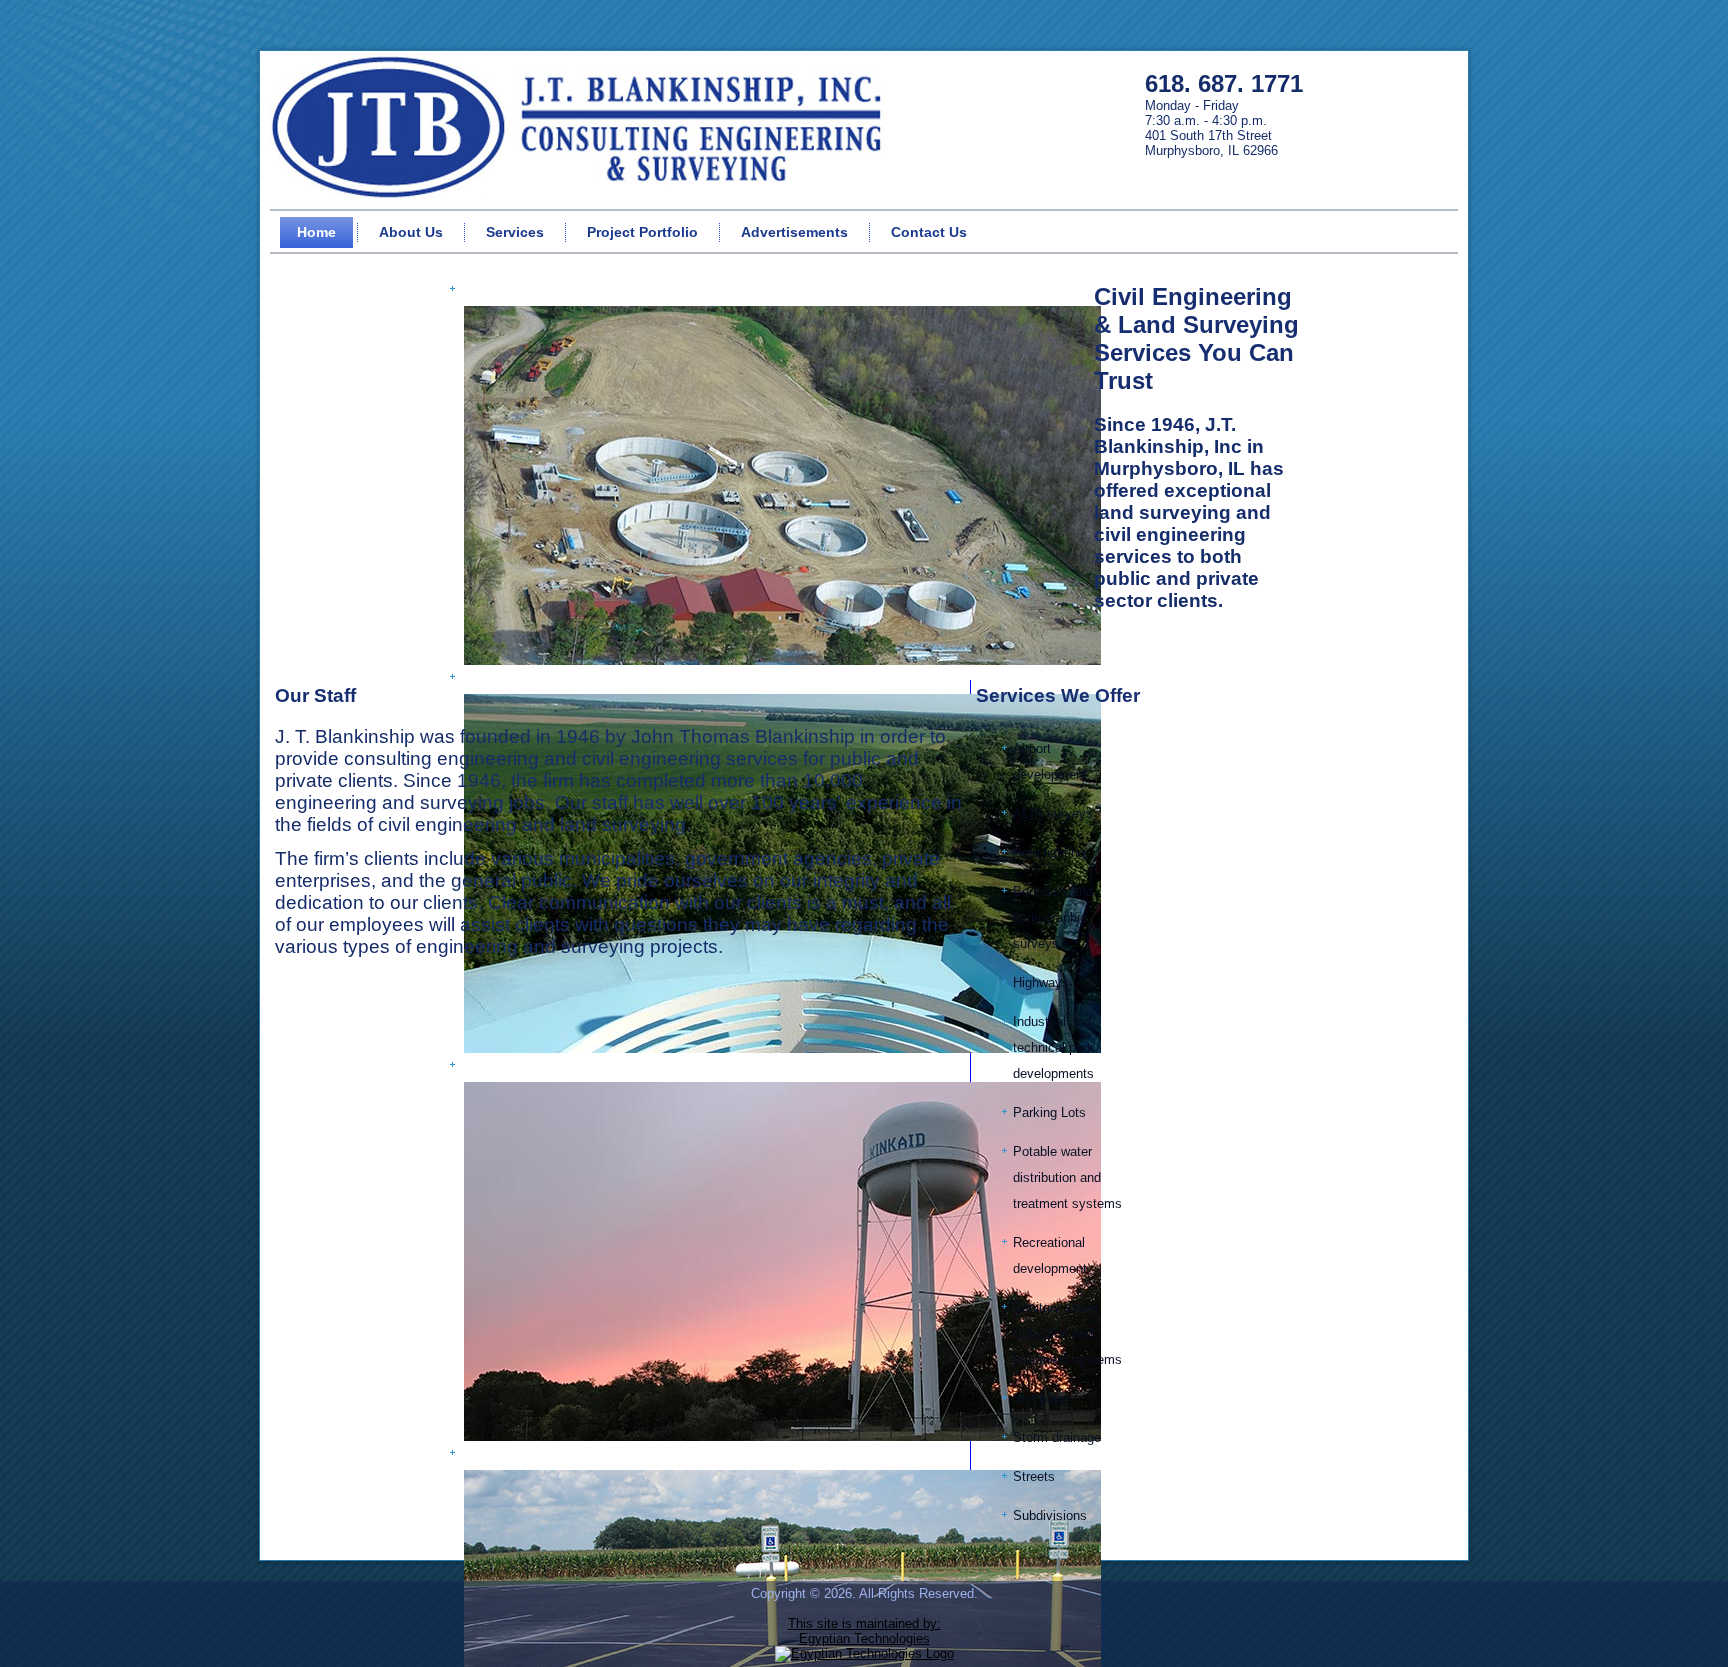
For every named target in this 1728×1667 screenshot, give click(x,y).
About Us (411, 232)
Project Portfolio (642, 232)
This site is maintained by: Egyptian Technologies (864, 1631)
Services (515, 232)
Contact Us (929, 232)
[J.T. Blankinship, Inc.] (583, 129)
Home (316, 232)
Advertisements (794, 232)
